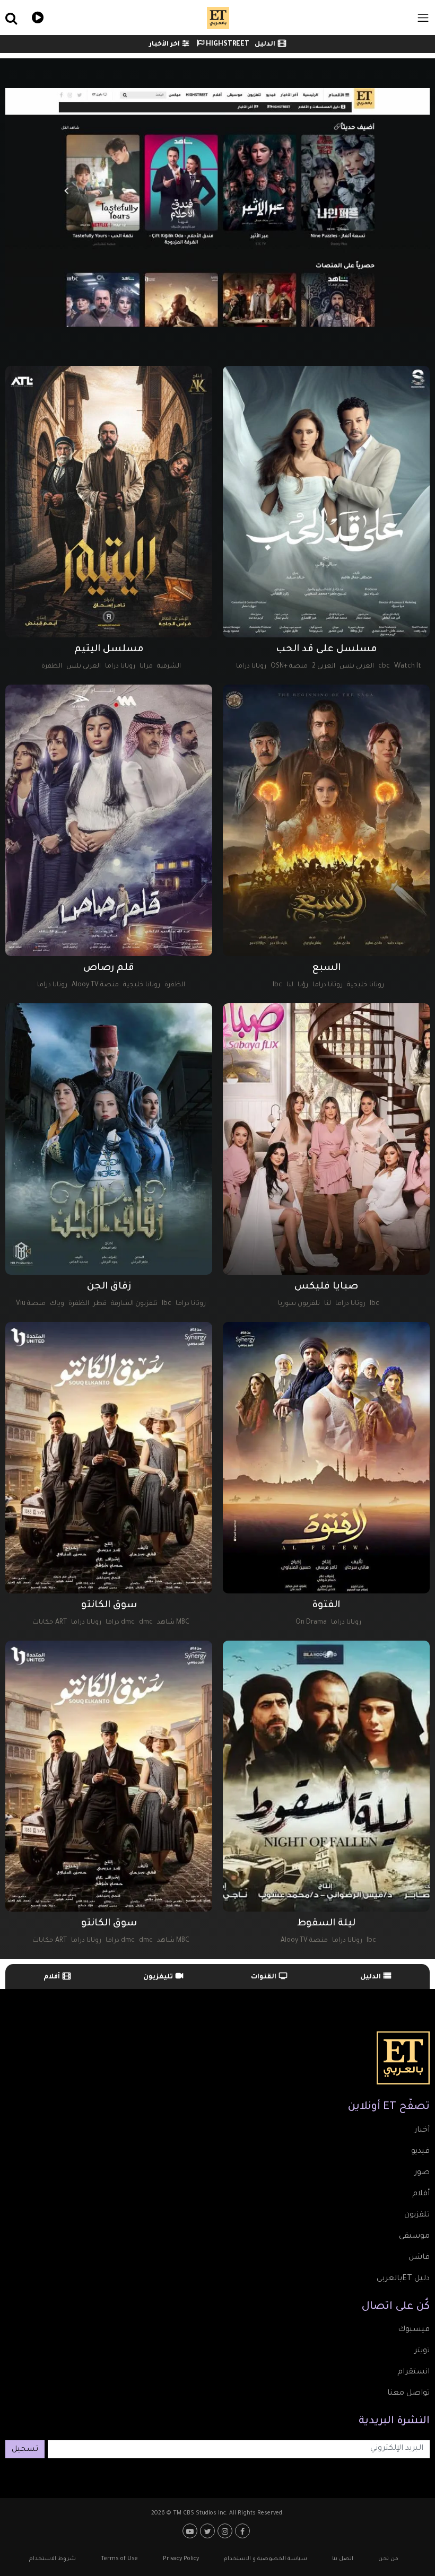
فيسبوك (414, 2330)
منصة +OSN (289, 667)
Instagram (226, 2531)
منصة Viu (31, 1304)
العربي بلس (357, 667)
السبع (326, 968)
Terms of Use (119, 2559)
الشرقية (169, 667)
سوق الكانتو (109, 1606)
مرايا (146, 667)
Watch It (408, 667)
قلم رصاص (109, 968)
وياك (57, 1304)
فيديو (36, 16)
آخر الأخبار (164, 45)
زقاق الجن (109, 1287)
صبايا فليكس (326, 1287)
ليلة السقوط (326, 1924)
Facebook (244, 2531)
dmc (146, 1623)
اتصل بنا (343, 2559)
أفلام (52, 1977)
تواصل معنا (408, 2394)
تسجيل (25, 2450)
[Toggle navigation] (423, 18)
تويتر (422, 2351)
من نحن (388, 2559)
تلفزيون (417, 2215)
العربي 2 (324, 667)
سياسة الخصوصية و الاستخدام (266, 2559)
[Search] (73, 18)
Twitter (209, 2531)
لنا (290, 985)
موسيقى (414, 2237)
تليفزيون (158, 1977)
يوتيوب (191, 2531)
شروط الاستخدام (53, 2559)
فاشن (419, 2258)
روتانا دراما (251, 667)
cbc (384, 667)
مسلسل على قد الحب (327, 650)
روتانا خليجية (366, 985)
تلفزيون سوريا (299, 1304)
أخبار (422, 2131)
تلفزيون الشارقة (134, 1304)
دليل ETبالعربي (403, 2279)
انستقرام (414, 2372)
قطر (100, 1304)
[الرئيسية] (218, 18)
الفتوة (326, 1606)
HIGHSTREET (227, 45)
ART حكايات (50, 1623)
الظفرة (52, 667)
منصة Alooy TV (95, 985)
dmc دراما (120, 1623)
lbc (277, 985)
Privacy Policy (181, 2559)
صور (422, 2173)
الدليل (265, 45)
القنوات (264, 1977)
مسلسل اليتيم (109, 650)
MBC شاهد (173, 1623)
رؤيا (303, 985)
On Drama (311, 1623)
